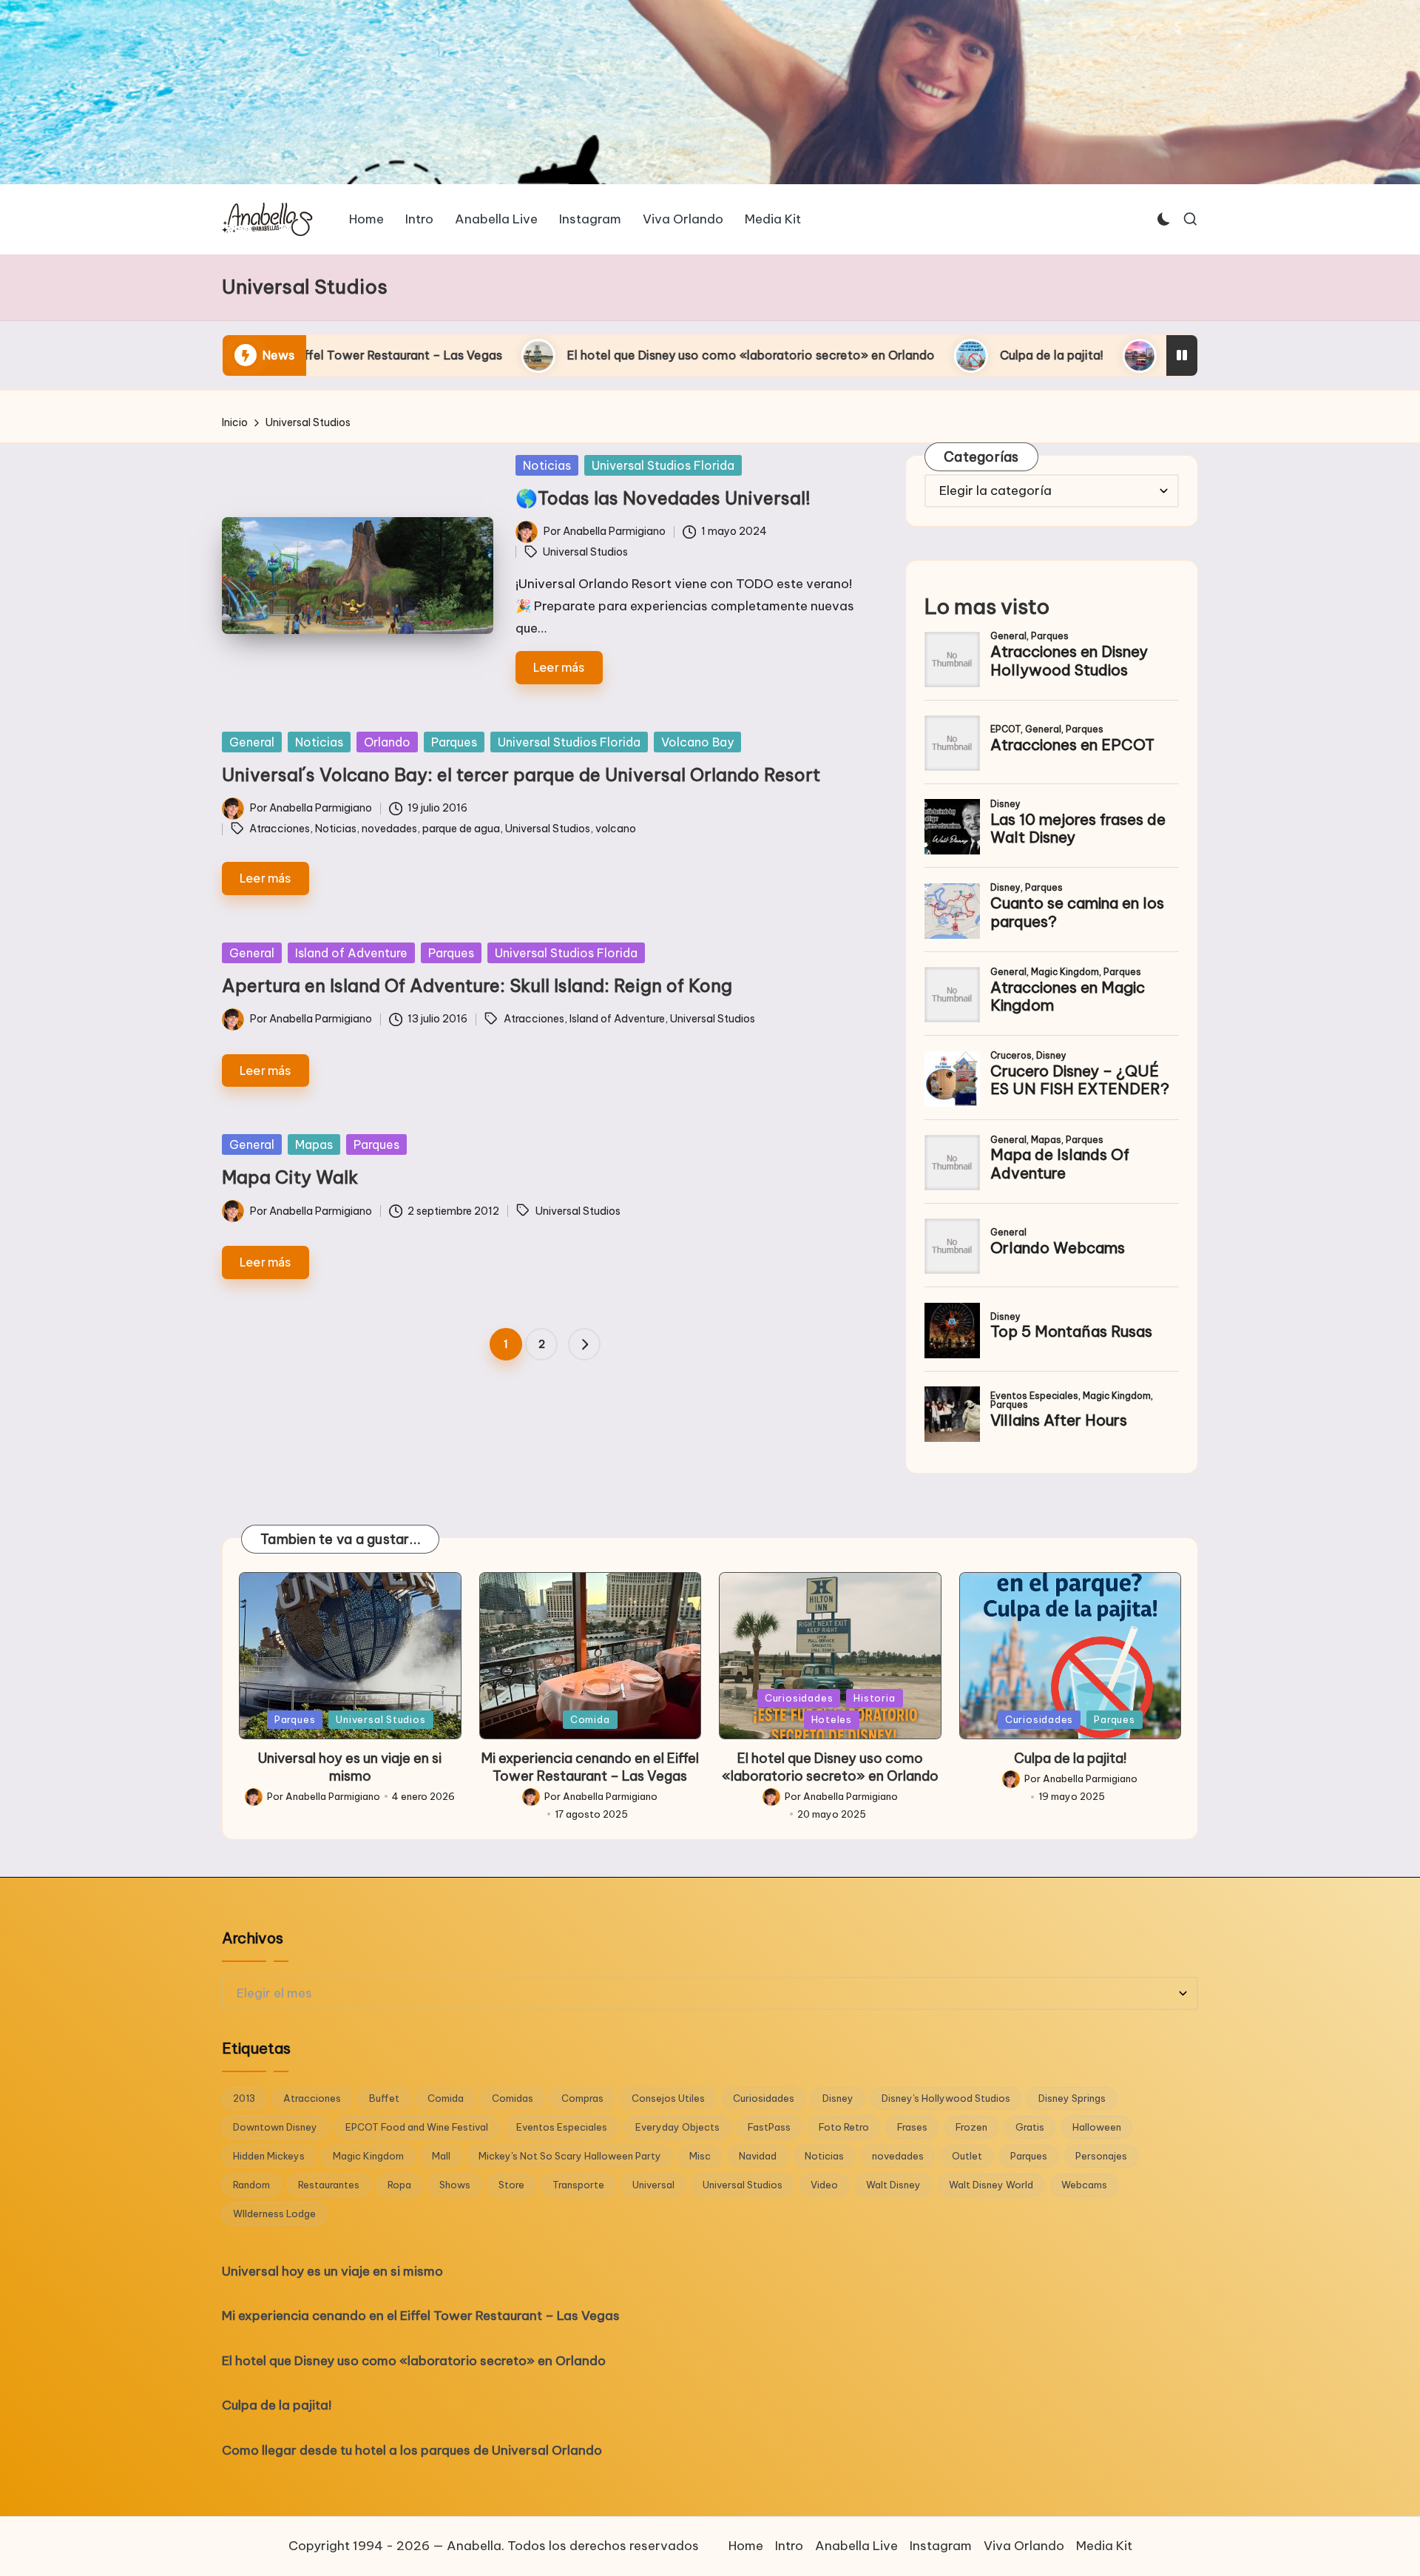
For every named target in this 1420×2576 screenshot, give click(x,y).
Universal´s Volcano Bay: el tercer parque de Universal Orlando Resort (521, 775)
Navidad (758, 2156)
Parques (454, 742)
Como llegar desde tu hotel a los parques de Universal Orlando (1125, 355)
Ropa (399, 2185)
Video (824, 2185)
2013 (244, 2098)
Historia (874, 1698)
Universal (653, 2185)
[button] (584, 1344)
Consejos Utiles (668, 2098)
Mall (441, 2156)
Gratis (1030, 2127)
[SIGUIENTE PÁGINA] (584, 1344)
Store (511, 2185)
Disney (838, 2098)
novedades (389, 829)
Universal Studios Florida (663, 465)
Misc (700, 2156)
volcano (616, 829)
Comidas (513, 2098)
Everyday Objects (677, 2127)
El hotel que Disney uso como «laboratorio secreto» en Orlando (528, 355)
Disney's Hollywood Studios (946, 2098)
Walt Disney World (991, 2185)
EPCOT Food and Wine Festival (417, 2127)
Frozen (971, 2127)
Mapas (314, 1144)
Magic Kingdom (368, 2156)
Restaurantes (329, 2185)
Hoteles (832, 1719)
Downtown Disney (275, 2127)
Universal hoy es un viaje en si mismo (350, 1767)
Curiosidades (799, 1698)
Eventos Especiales (562, 2127)
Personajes (1101, 2156)
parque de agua (461, 829)
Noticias (547, 465)
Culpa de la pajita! (828, 355)
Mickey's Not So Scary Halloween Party (570, 2156)
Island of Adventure (351, 953)
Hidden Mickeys (269, 2156)
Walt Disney (893, 2185)
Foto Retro (844, 2127)
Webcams (1084, 2185)
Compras (582, 2098)
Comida (590, 1719)
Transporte (578, 2185)
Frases (912, 2127)
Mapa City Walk (290, 1177)
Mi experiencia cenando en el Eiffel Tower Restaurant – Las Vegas (590, 1767)
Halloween (1097, 2127)
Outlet (967, 2156)
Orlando (387, 742)
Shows (455, 2185)
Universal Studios (585, 552)
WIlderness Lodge (274, 2213)
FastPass (769, 2127)
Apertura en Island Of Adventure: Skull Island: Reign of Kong (477, 985)
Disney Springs (1072, 2098)
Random (251, 2185)
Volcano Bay (697, 742)
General (252, 742)
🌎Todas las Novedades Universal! (663, 498)
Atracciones (280, 829)
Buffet (384, 2098)
